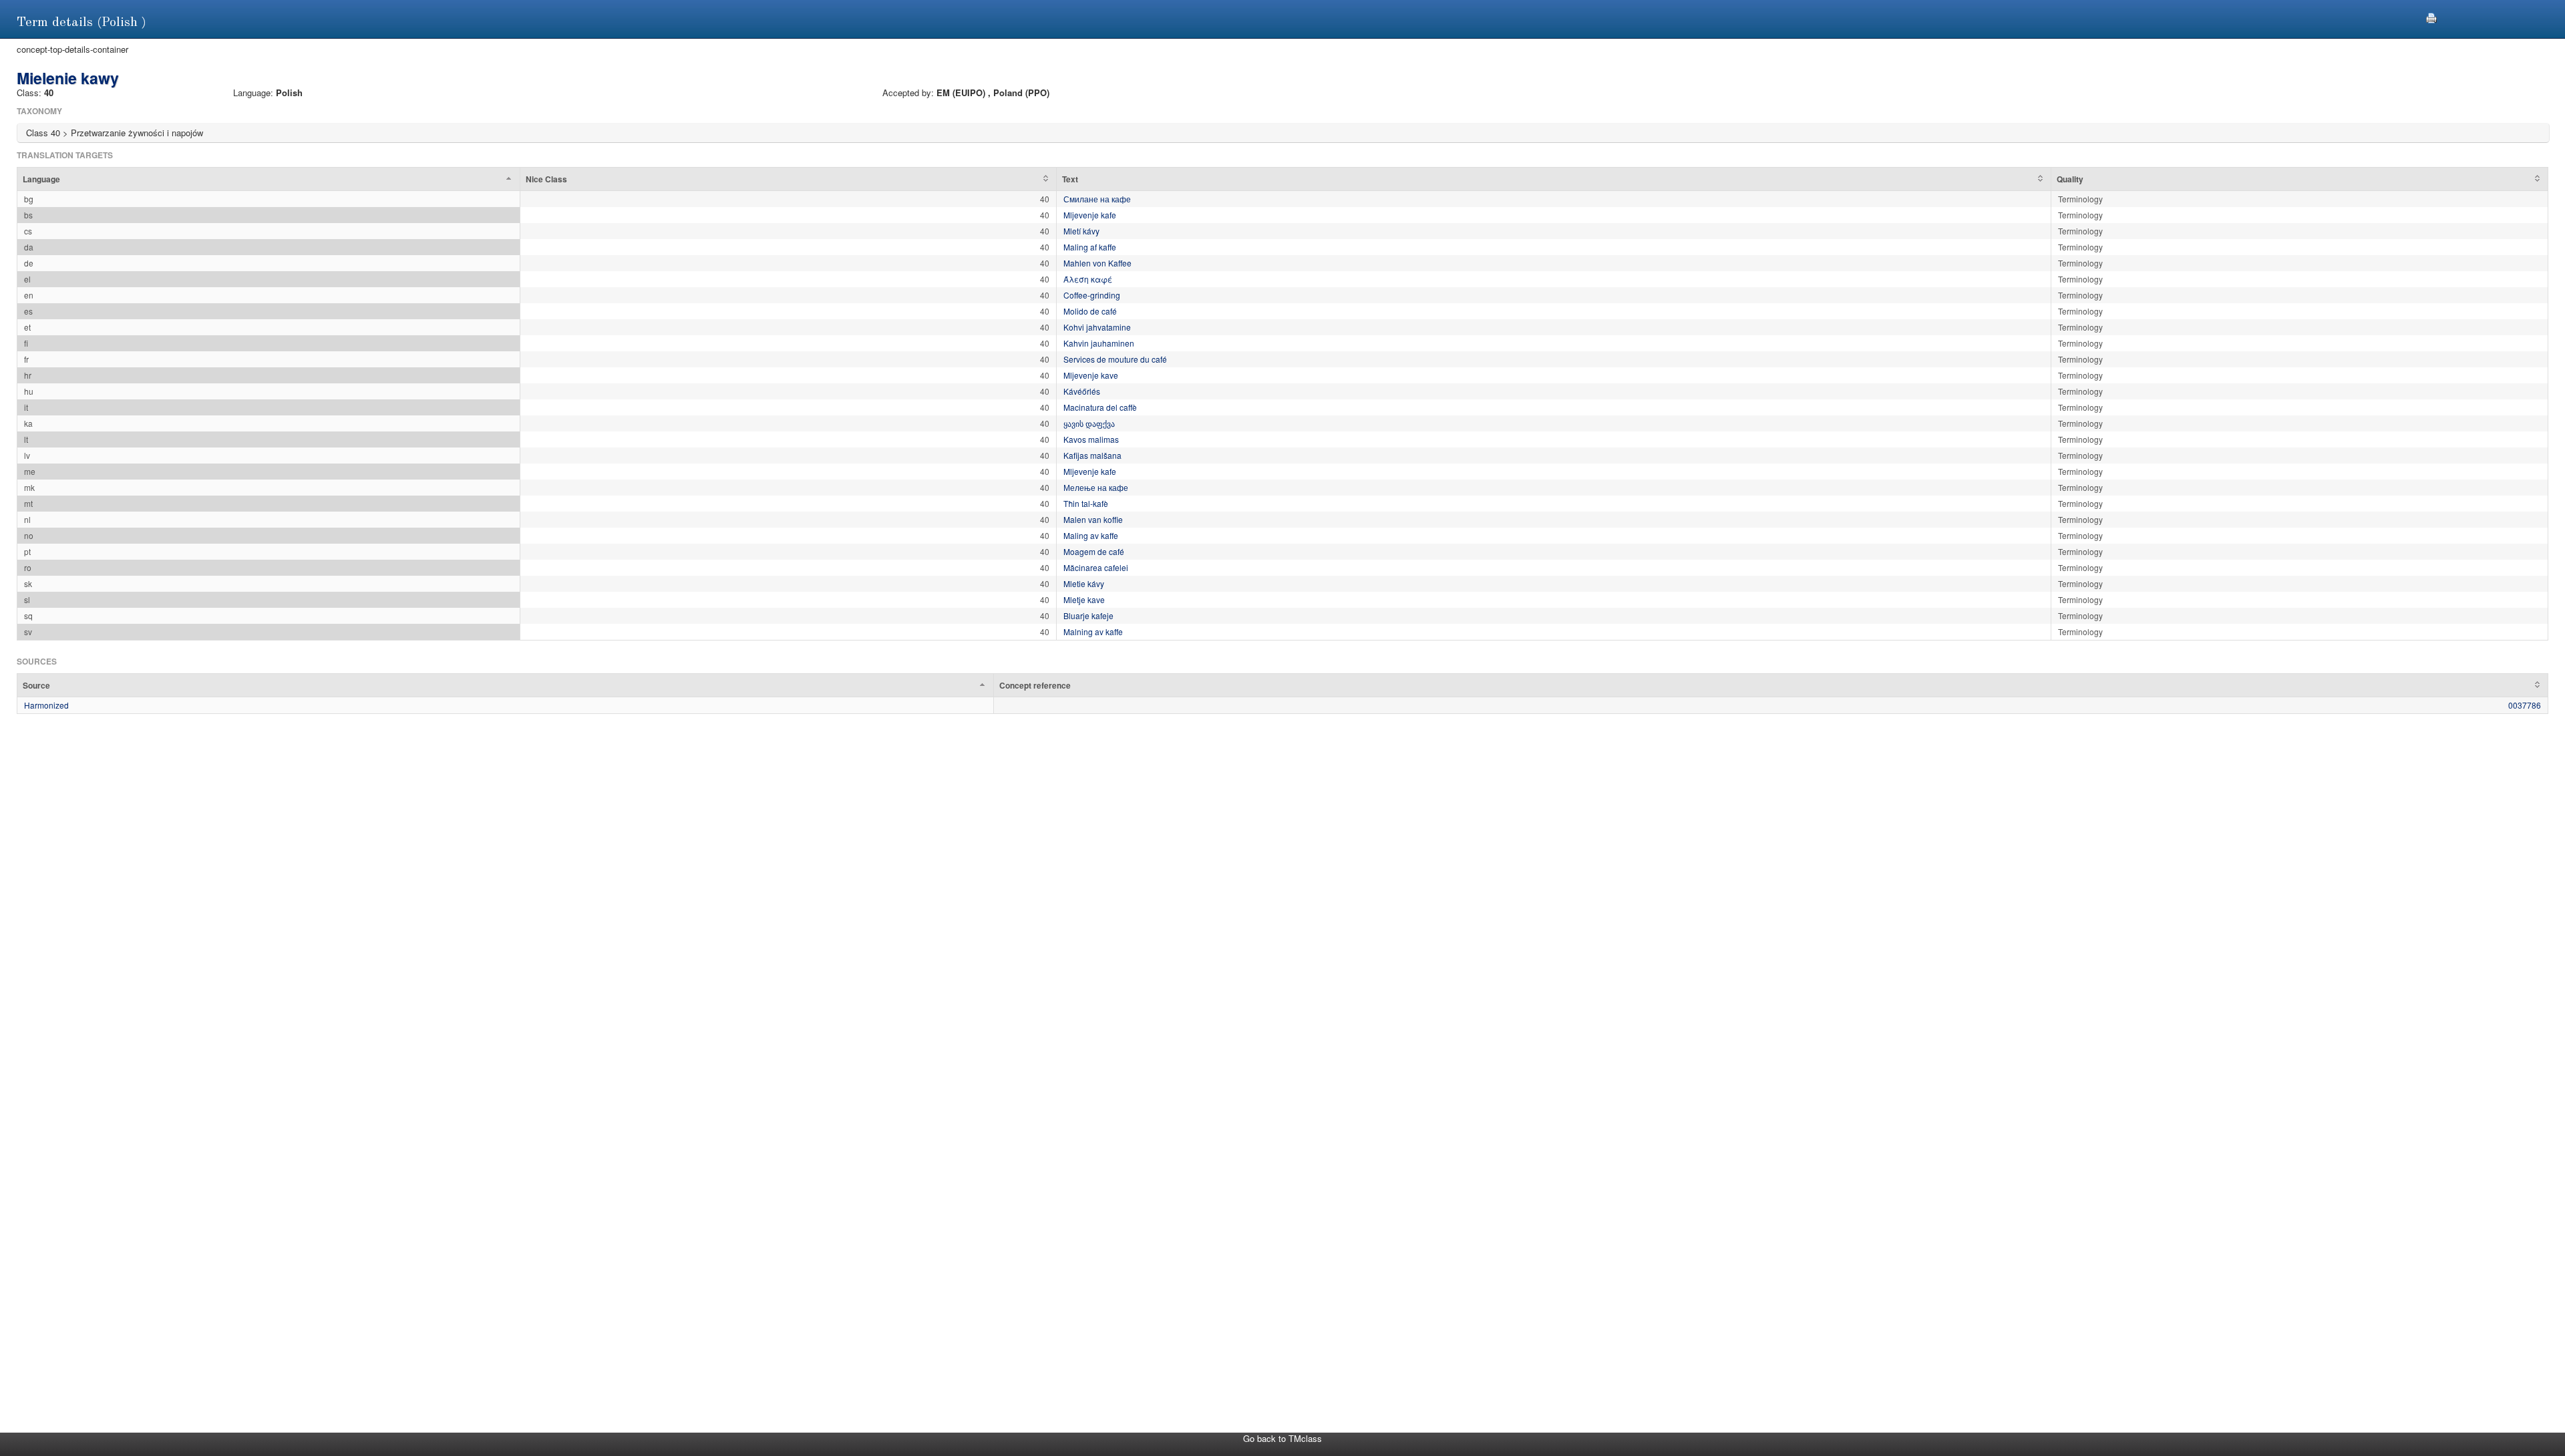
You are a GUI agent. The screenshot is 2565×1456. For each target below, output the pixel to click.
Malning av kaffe (1093, 631)
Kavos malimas (1091, 439)
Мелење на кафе (1096, 487)
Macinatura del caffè (1100, 407)
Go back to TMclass (1282, 1438)
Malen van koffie (1093, 519)
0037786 (2525, 705)
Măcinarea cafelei (1096, 567)
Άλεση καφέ (1088, 279)
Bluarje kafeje (1088, 615)
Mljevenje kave (1091, 375)
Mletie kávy (1084, 583)
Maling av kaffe (1091, 535)
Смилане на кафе (1097, 199)
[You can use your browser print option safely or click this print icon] (2431, 16)
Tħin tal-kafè (1086, 503)
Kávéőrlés (1082, 391)
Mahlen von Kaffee (1097, 263)
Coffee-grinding (1092, 295)
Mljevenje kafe (1090, 215)
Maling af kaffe (1090, 247)
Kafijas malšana (1092, 455)
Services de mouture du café (1115, 359)
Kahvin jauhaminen (1099, 343)
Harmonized (46, 705)
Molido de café (1090, 311)
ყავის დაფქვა (1089, 423)
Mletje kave (1084, 599)
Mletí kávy (1081, 231)
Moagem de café (1094, 551)
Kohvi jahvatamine (1097, 327)
